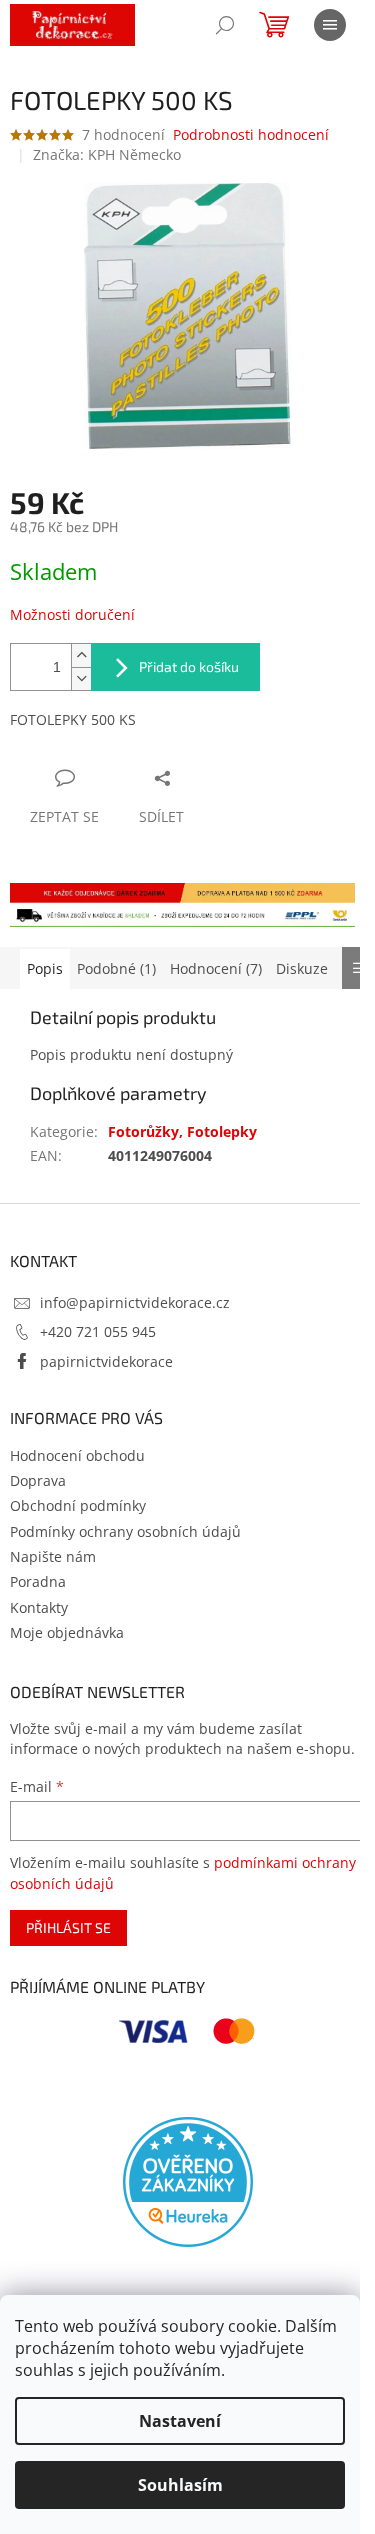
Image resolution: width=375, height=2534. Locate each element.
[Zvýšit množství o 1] (81, 655)
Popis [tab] (45, 968)
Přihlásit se (68, 1927)
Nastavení (180, 2421)
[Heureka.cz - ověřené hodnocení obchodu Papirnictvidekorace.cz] (188, 2182)
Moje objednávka (67, 1632)
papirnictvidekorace (106, 1361)
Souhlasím (180, 2485)
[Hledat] (225, 25)
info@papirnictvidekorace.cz (135, 1302)
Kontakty (39, 1607)
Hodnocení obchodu (77, 1455)
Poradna (38, 1581)
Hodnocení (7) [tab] (216, 968)
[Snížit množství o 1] (81, 678)
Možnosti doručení (72, 614)
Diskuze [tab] (302, 968)
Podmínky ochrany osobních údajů (125, 1531)
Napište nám (53, 1556)
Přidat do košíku (189, 666)
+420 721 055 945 (98, 1331)
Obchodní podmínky (78, 1505)
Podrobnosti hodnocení (251, 134)
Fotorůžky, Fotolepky (182, 1131)
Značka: (107, 154)
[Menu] (330, 25)
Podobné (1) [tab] (116, 968)
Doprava (38, 1480)
